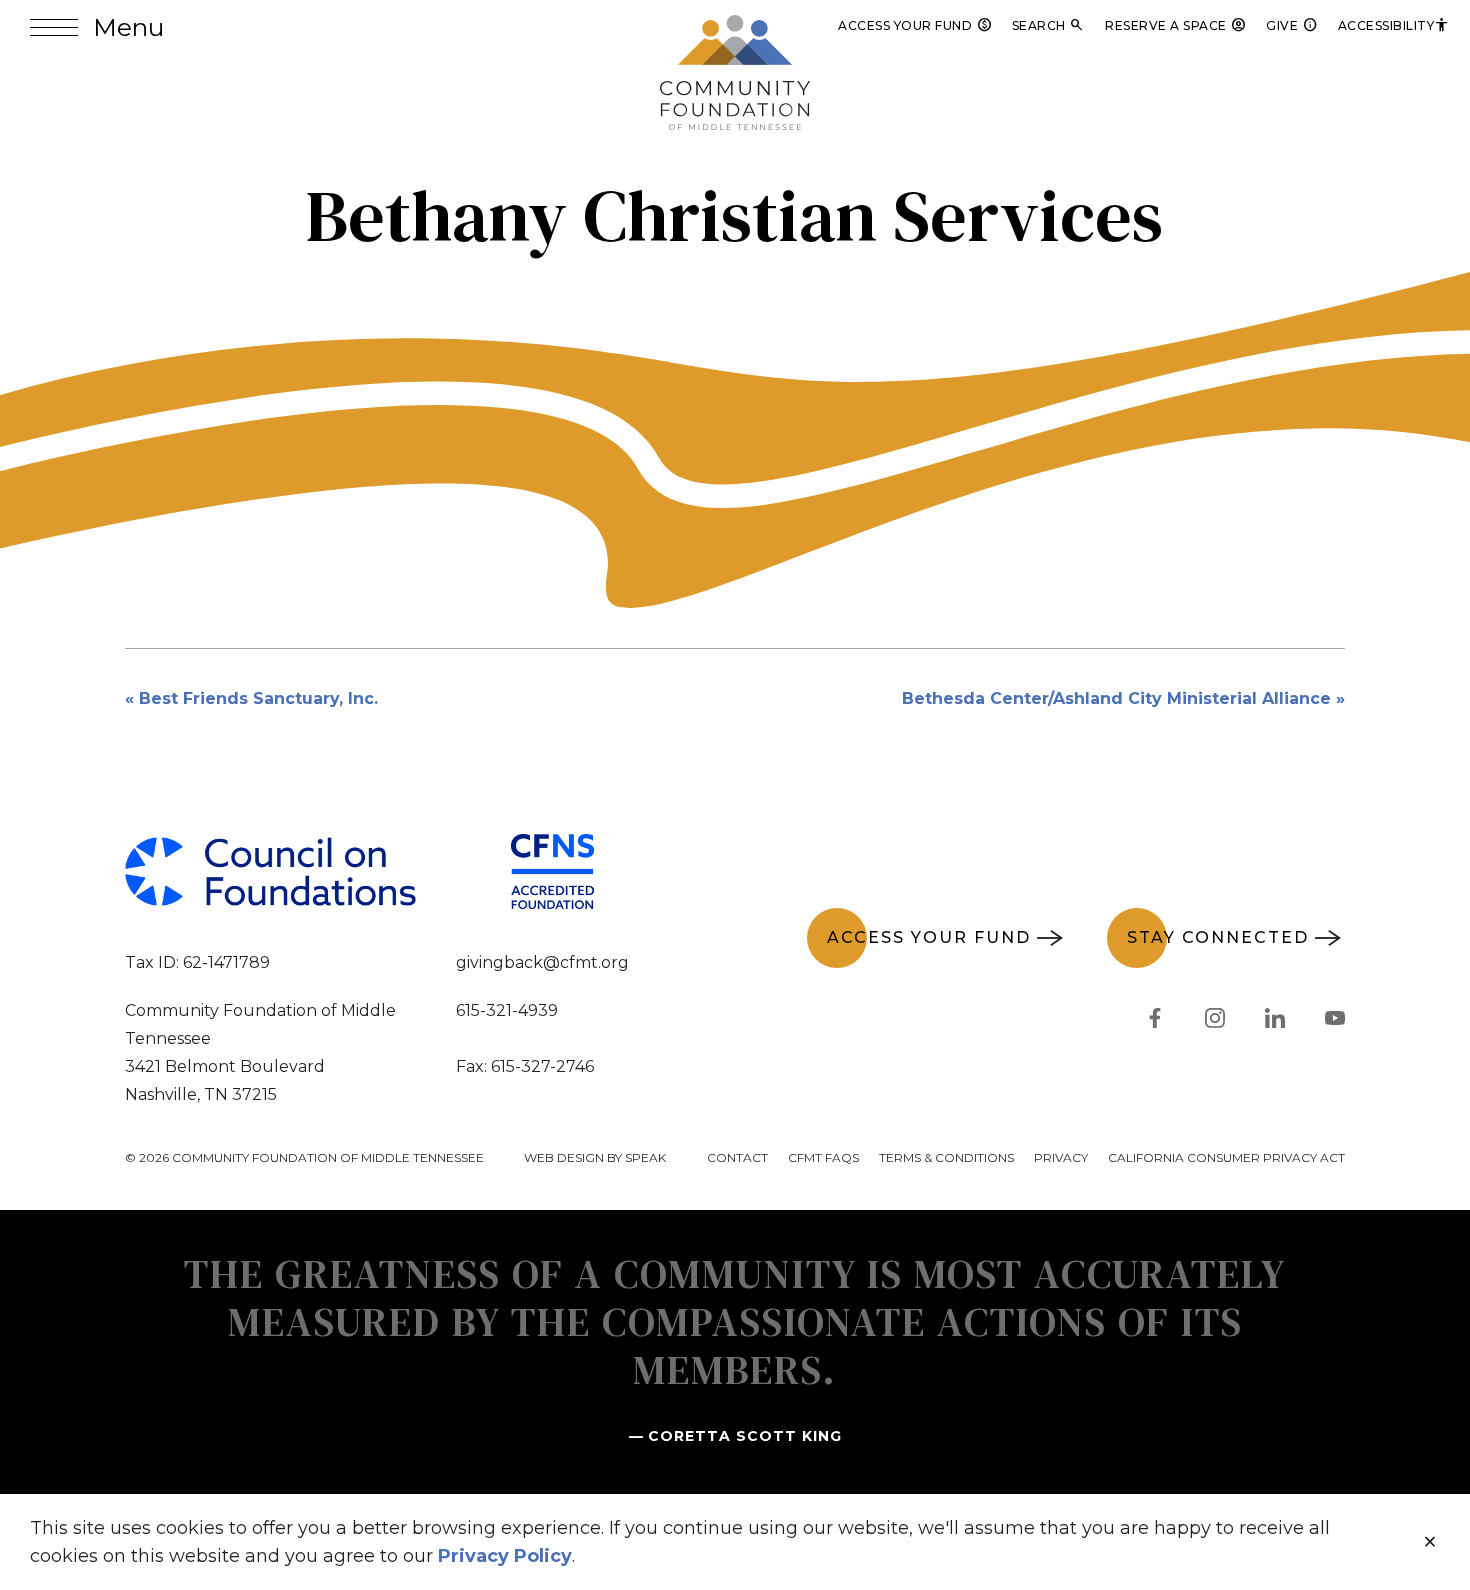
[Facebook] (1155, 1022)
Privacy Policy (505, 1556)
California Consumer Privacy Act (1226, 1157)
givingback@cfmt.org (542, 962)
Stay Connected (1218, 937)
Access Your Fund (915, 25)
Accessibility (1394, 25)
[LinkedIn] (1275, 1022)
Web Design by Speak (595, 1157)
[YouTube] (1335, 1022)
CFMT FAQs (823, 1157)
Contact (737, 1157)
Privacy (1061, 1157)
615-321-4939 (507, 1010)
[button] (97, 27)
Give (1292, 25)
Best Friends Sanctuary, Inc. (258, 698)
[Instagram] (1215, 1022)
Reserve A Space (1175, 25)
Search (1049, 25)
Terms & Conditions (946, 1157)
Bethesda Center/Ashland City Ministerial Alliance (1116, 698)
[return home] (735, 27)
